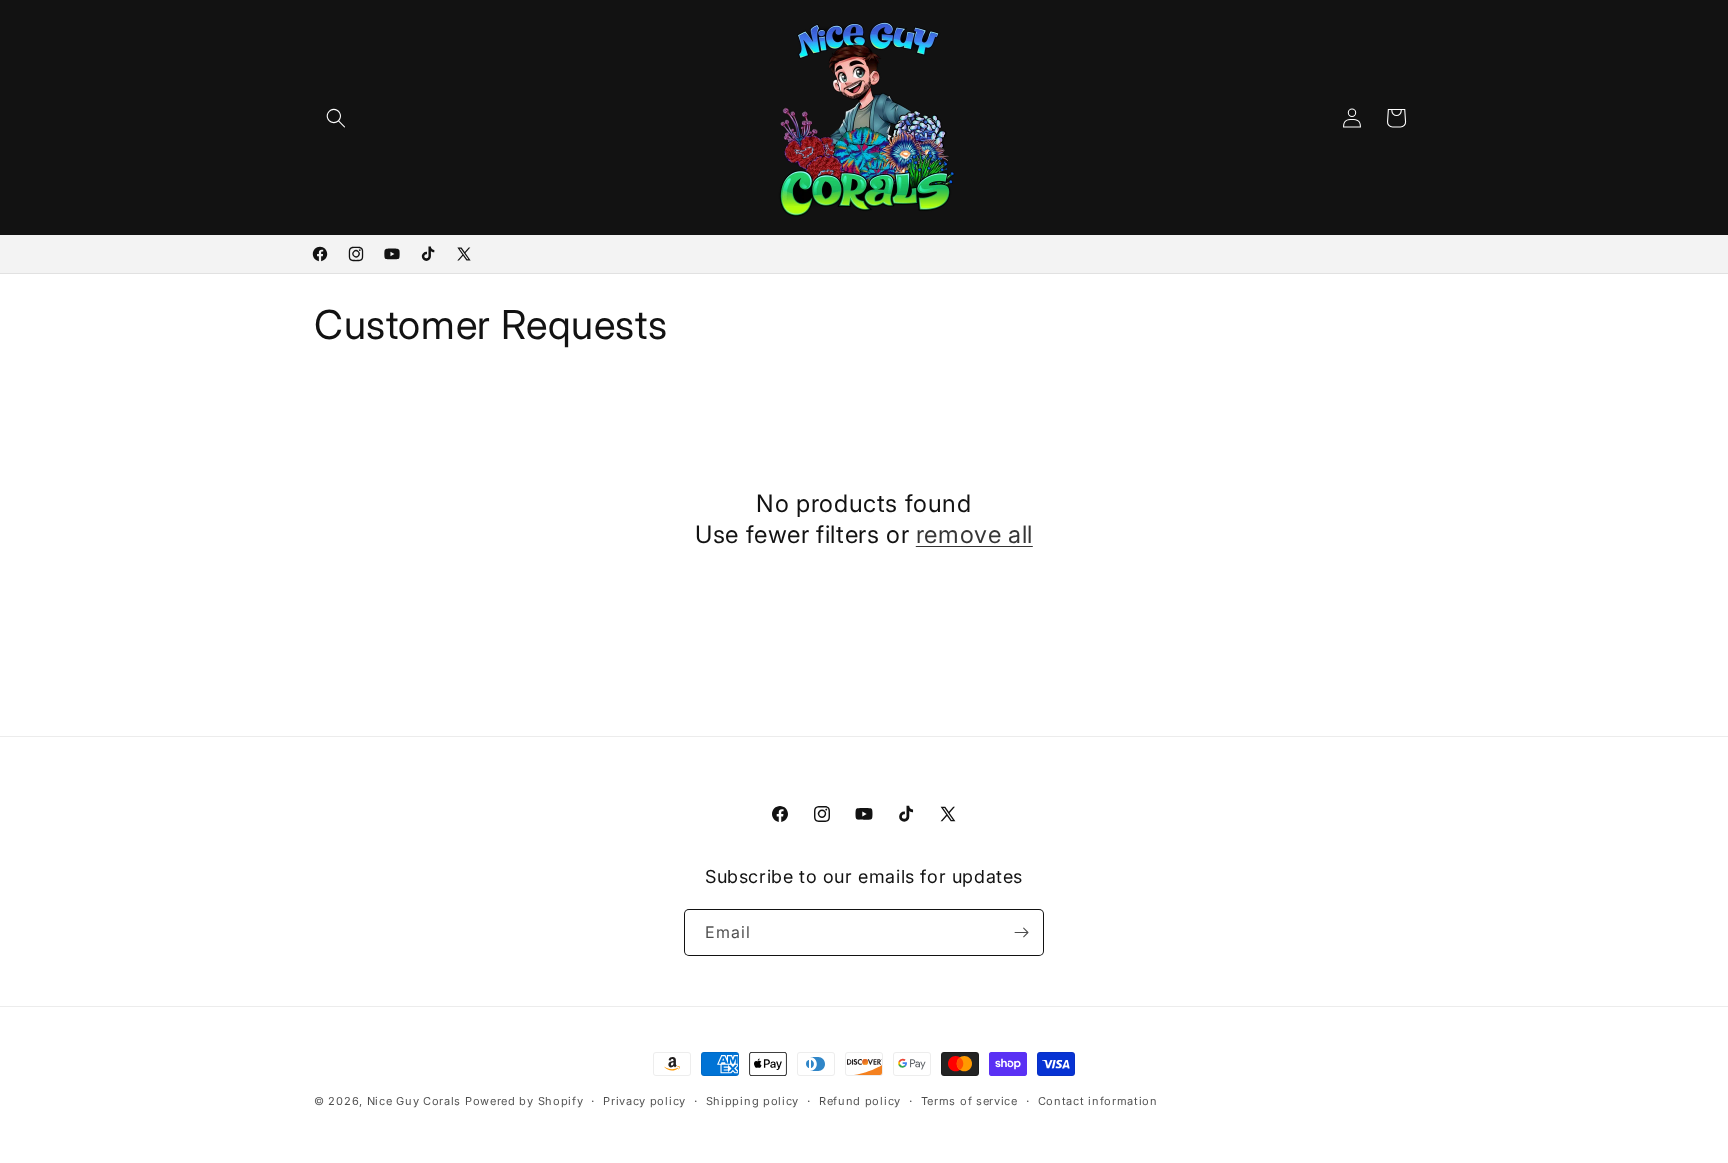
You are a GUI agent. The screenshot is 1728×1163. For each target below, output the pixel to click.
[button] (336, 118)
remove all (974, 534)
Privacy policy (644, 1101)
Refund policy (860, 1101)
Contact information (1098, 1101)
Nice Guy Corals (414, 1101)
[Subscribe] (1021, 932)
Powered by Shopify (524, 1101)
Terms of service (969, 1101)
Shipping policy (753, 1101)
